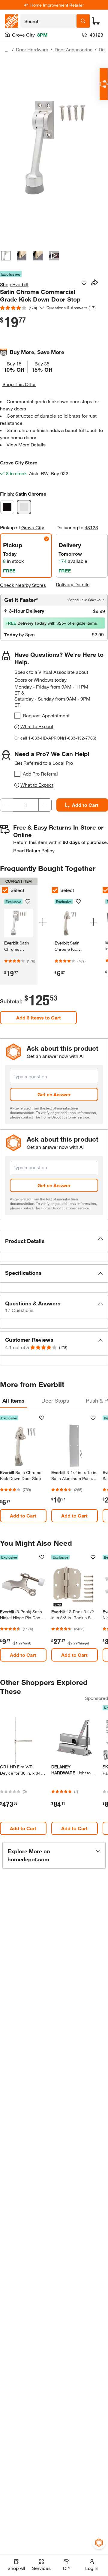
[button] (54, 1241)
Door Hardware (32, 49)
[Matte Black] (7, 507)
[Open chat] (104, 84)
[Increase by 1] (45, 805)
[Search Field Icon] (83, 21)
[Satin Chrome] (24, 507)
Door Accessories (73, 49)
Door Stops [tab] (55, 1401)
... (7, 50)
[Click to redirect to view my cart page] (96, 21)
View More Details (26, 444)
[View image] (6, 256)
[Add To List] (84, 283)
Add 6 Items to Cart (39, 1018)
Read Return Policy (34, 850)
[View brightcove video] (54, 256)
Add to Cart (85, 805)
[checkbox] (17, 716)
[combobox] (48, 21)
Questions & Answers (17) (71, 308)
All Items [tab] (13, 1401)
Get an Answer (54, 1094)
